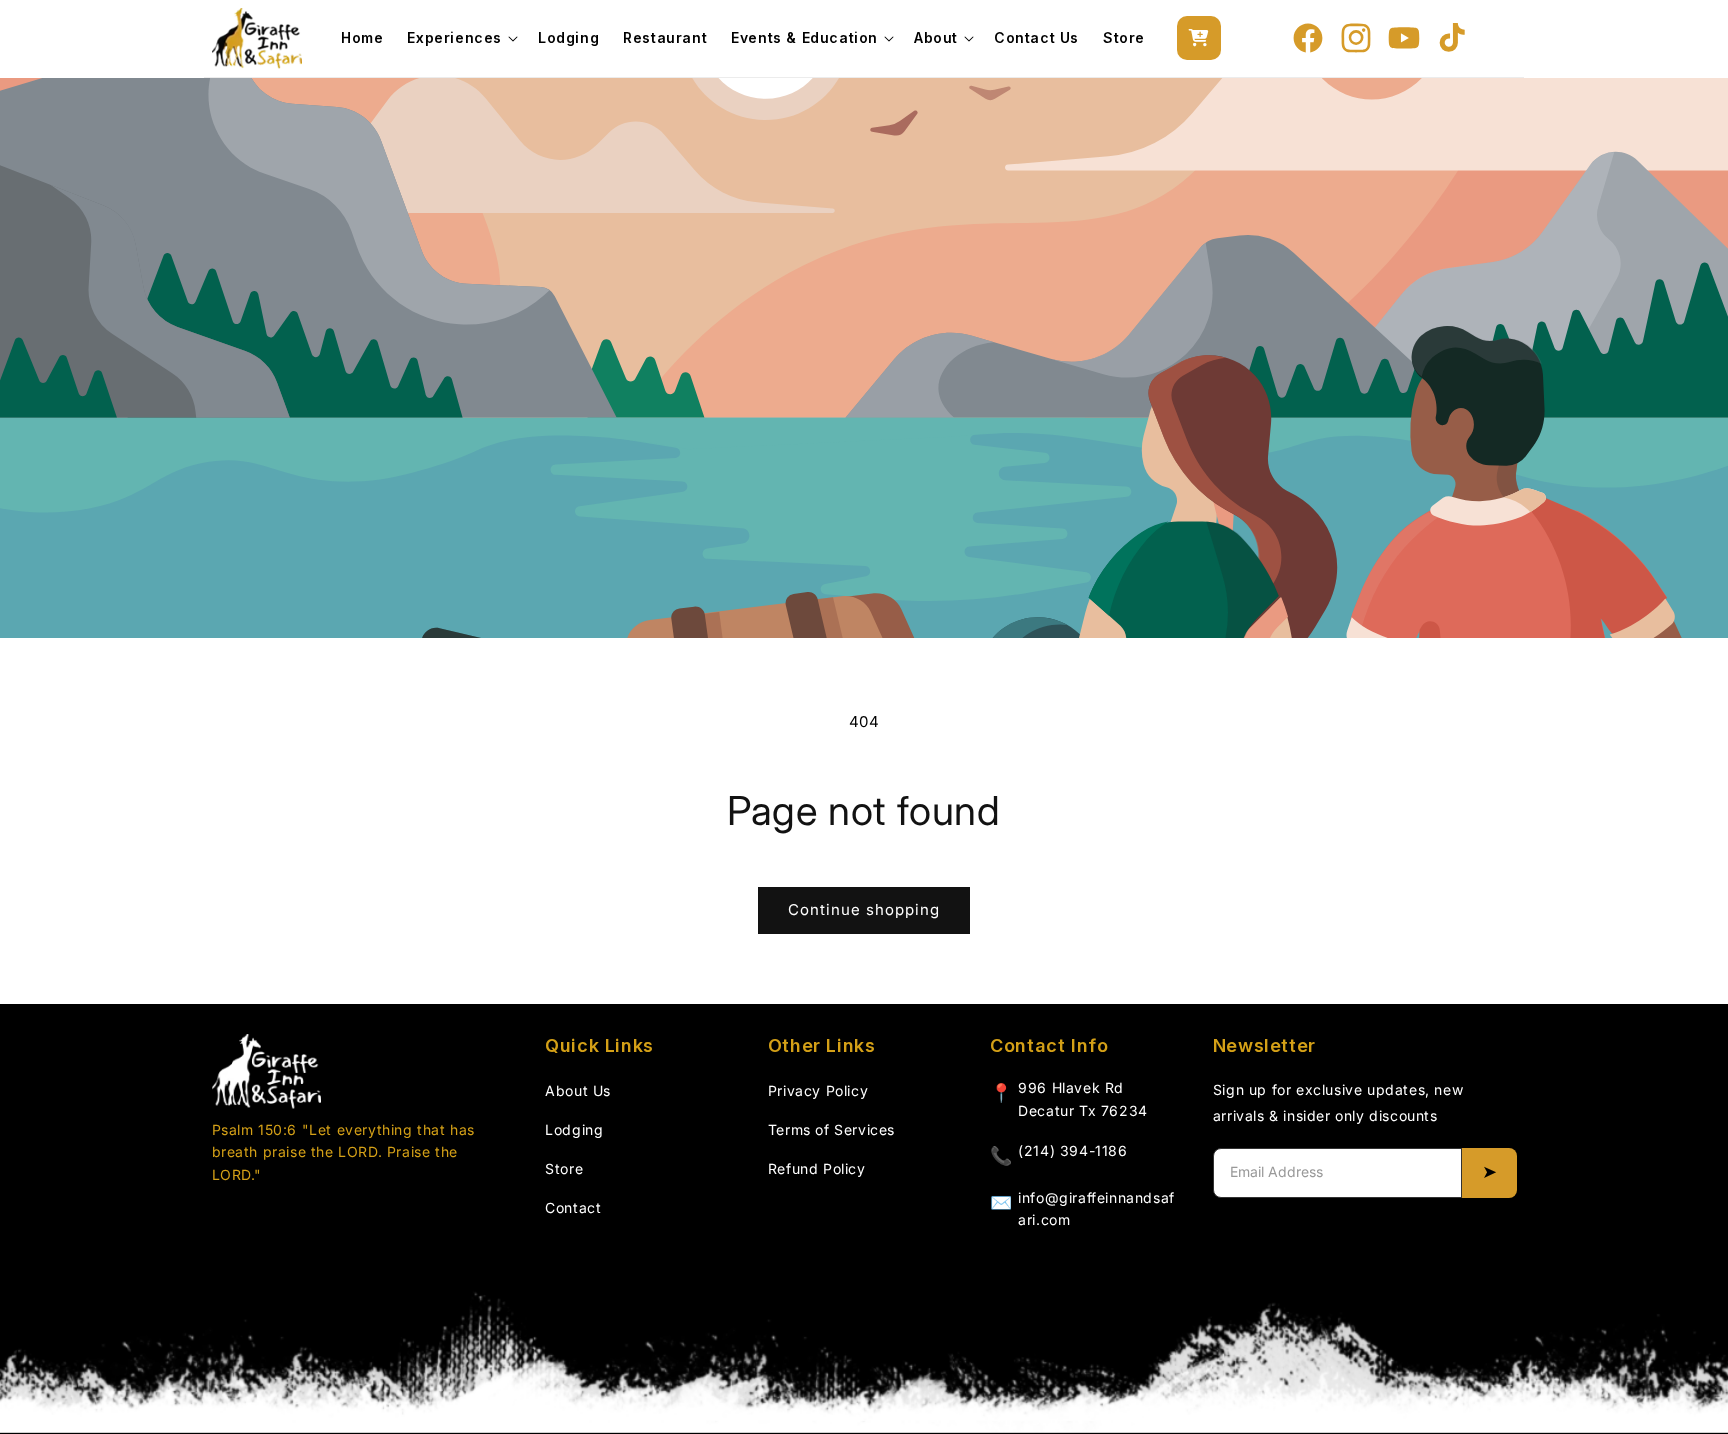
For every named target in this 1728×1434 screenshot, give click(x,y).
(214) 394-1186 (1072, 1150)
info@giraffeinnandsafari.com (1096, 1208)
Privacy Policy (818, 1090)
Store (564, 1168)
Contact (573, 1207)
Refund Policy (817, 1168)
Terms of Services (831, 1129)
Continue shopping (864, 909)
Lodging (574, 1129)
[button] (460, 38)
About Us (578, 1090)
